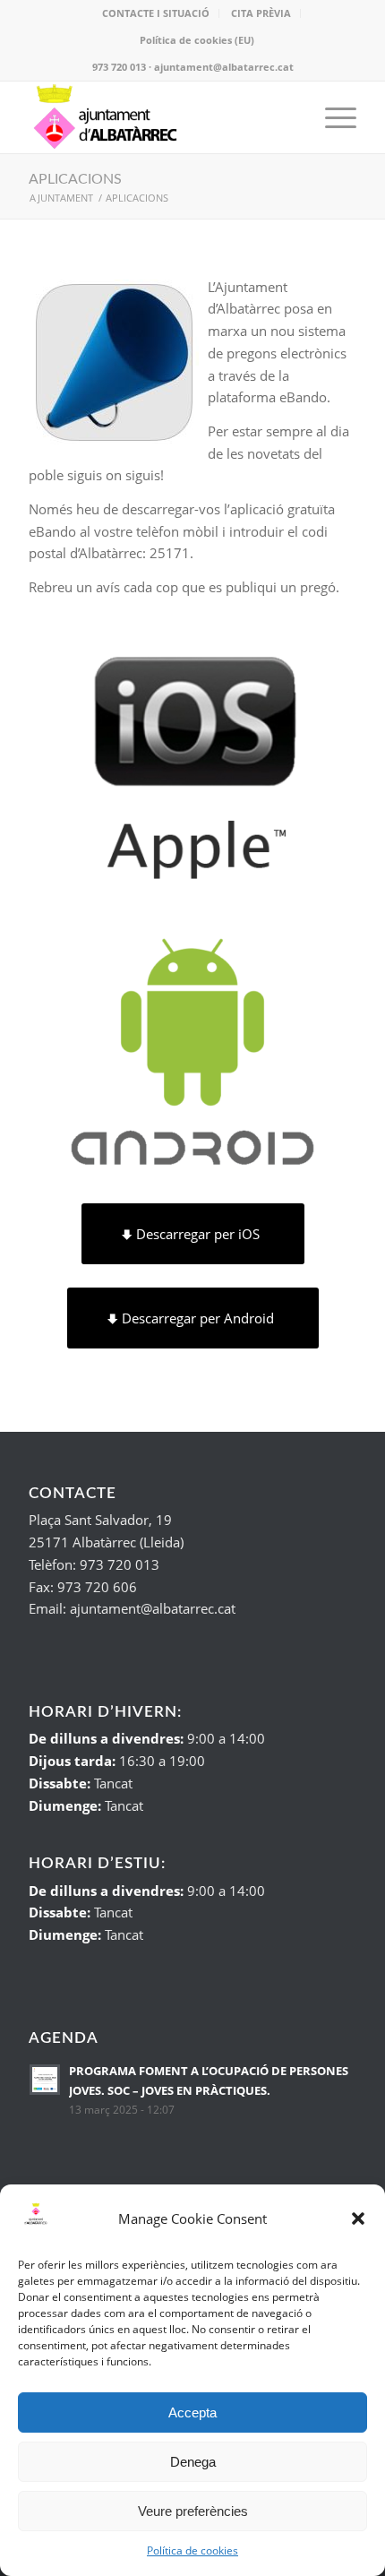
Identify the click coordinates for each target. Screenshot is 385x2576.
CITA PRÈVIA (261, 13)
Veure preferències (193, 2511)
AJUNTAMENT (61, 198)
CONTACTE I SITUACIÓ (156, 13)
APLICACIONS (75, 179)
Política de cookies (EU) (197, 40)
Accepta (192, 2412)
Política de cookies (192, 2550)
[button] (358, 2218)
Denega (193, 2462)
